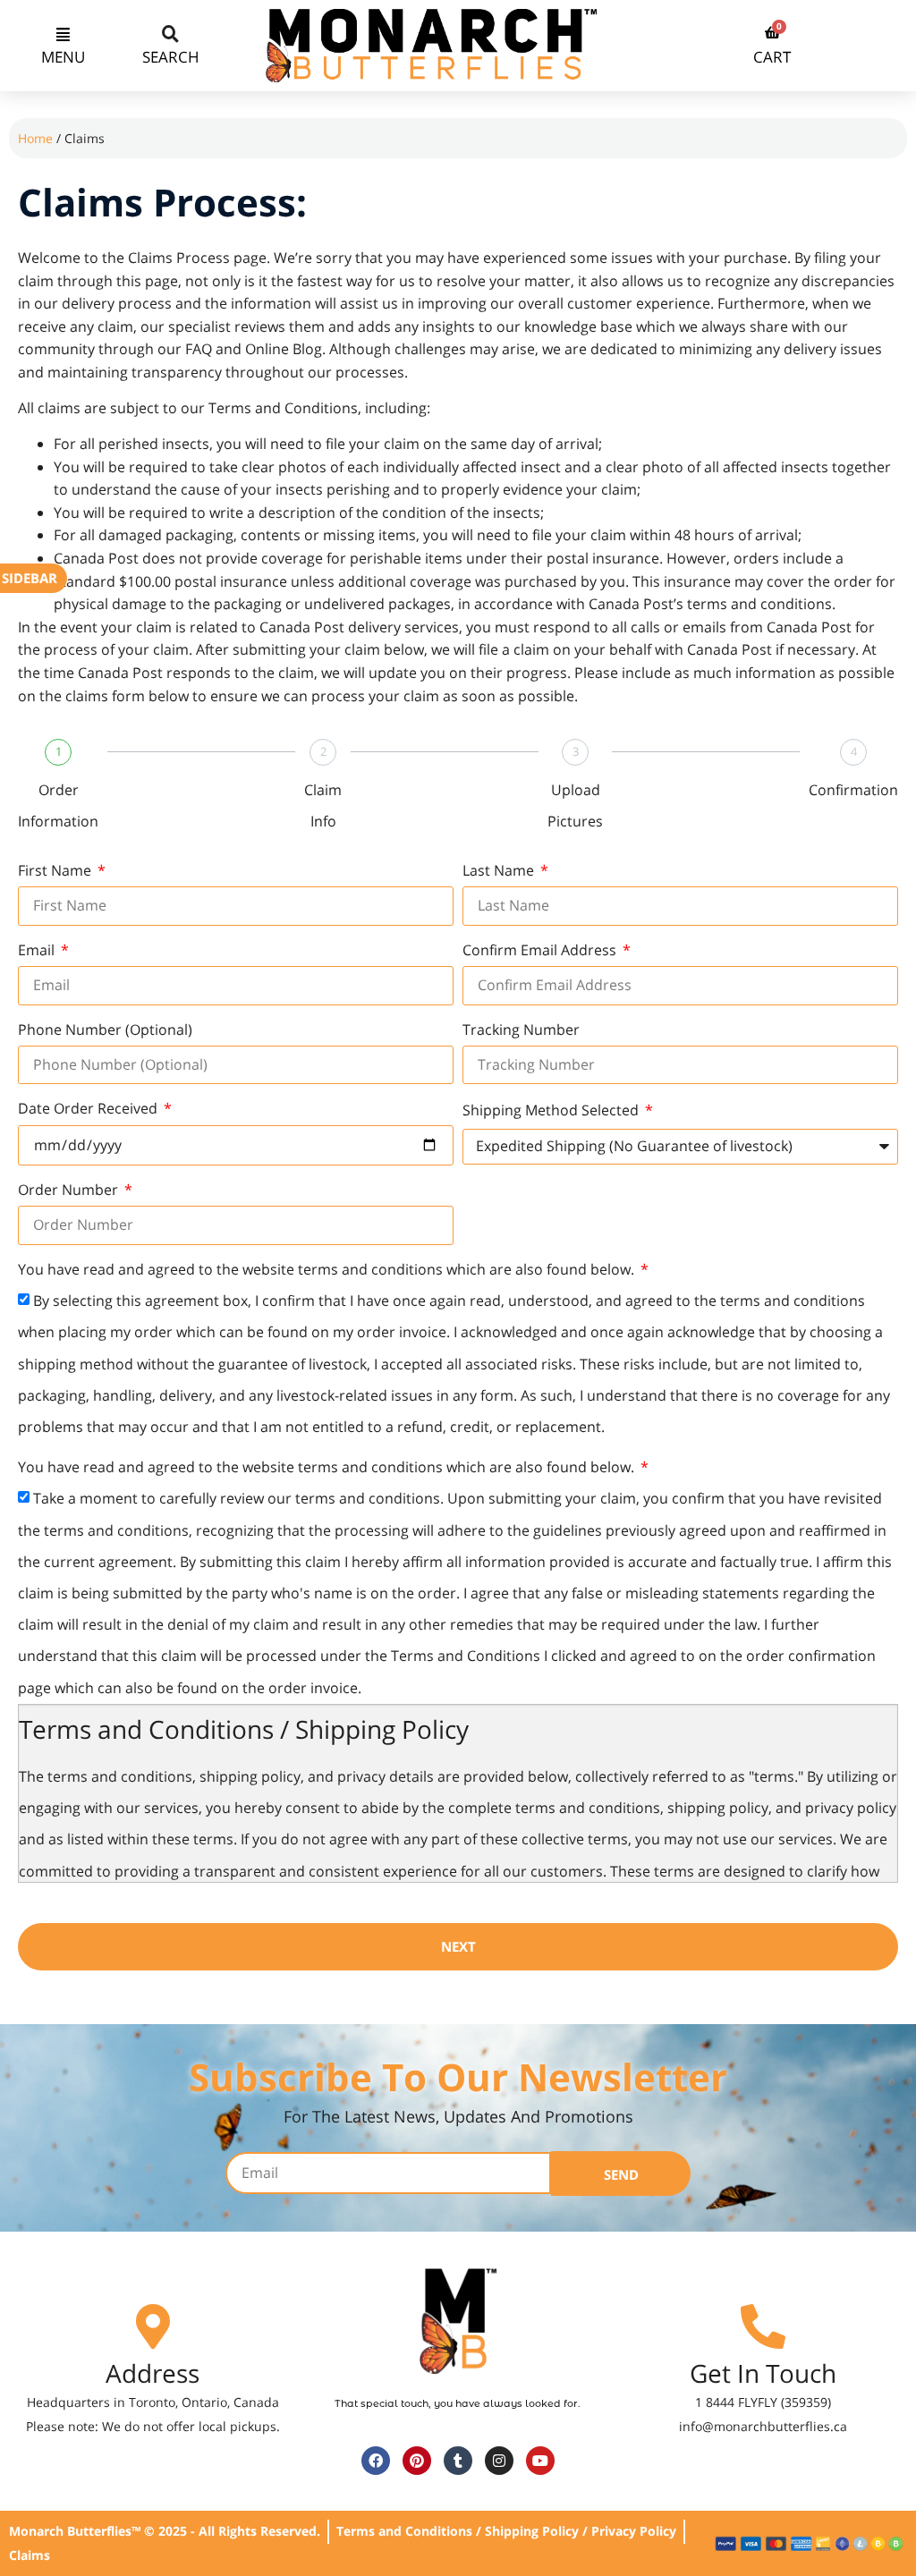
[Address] (153, 2326)
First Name (56, 870)
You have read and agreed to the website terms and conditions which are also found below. (328, 1269)
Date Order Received (89, 1108)
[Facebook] (376, 2461)
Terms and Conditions (283, 408)
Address (153, 2373)
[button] (63, 33)
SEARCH (171, 57)
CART (772, 57)
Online (269, 349)
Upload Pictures (575, 805)
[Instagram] (499, 2461)
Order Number (70, 1190)
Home (35, 138)
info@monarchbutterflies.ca (763, 2426)
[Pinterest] (417, 2461)
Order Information (58, 805)
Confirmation (853, 790)
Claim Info (323, 805)
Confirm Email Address (541, 950)
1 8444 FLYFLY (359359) (763, 2402)
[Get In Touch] (763, 2326)
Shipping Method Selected (552, 1110)
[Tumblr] (458, 2461)
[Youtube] (540, 2461)
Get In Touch (763, 2373)
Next (458, 1946)
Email (38, 950)
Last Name (500, 870)
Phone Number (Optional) (105, 1030)
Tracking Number (521, 1030)
